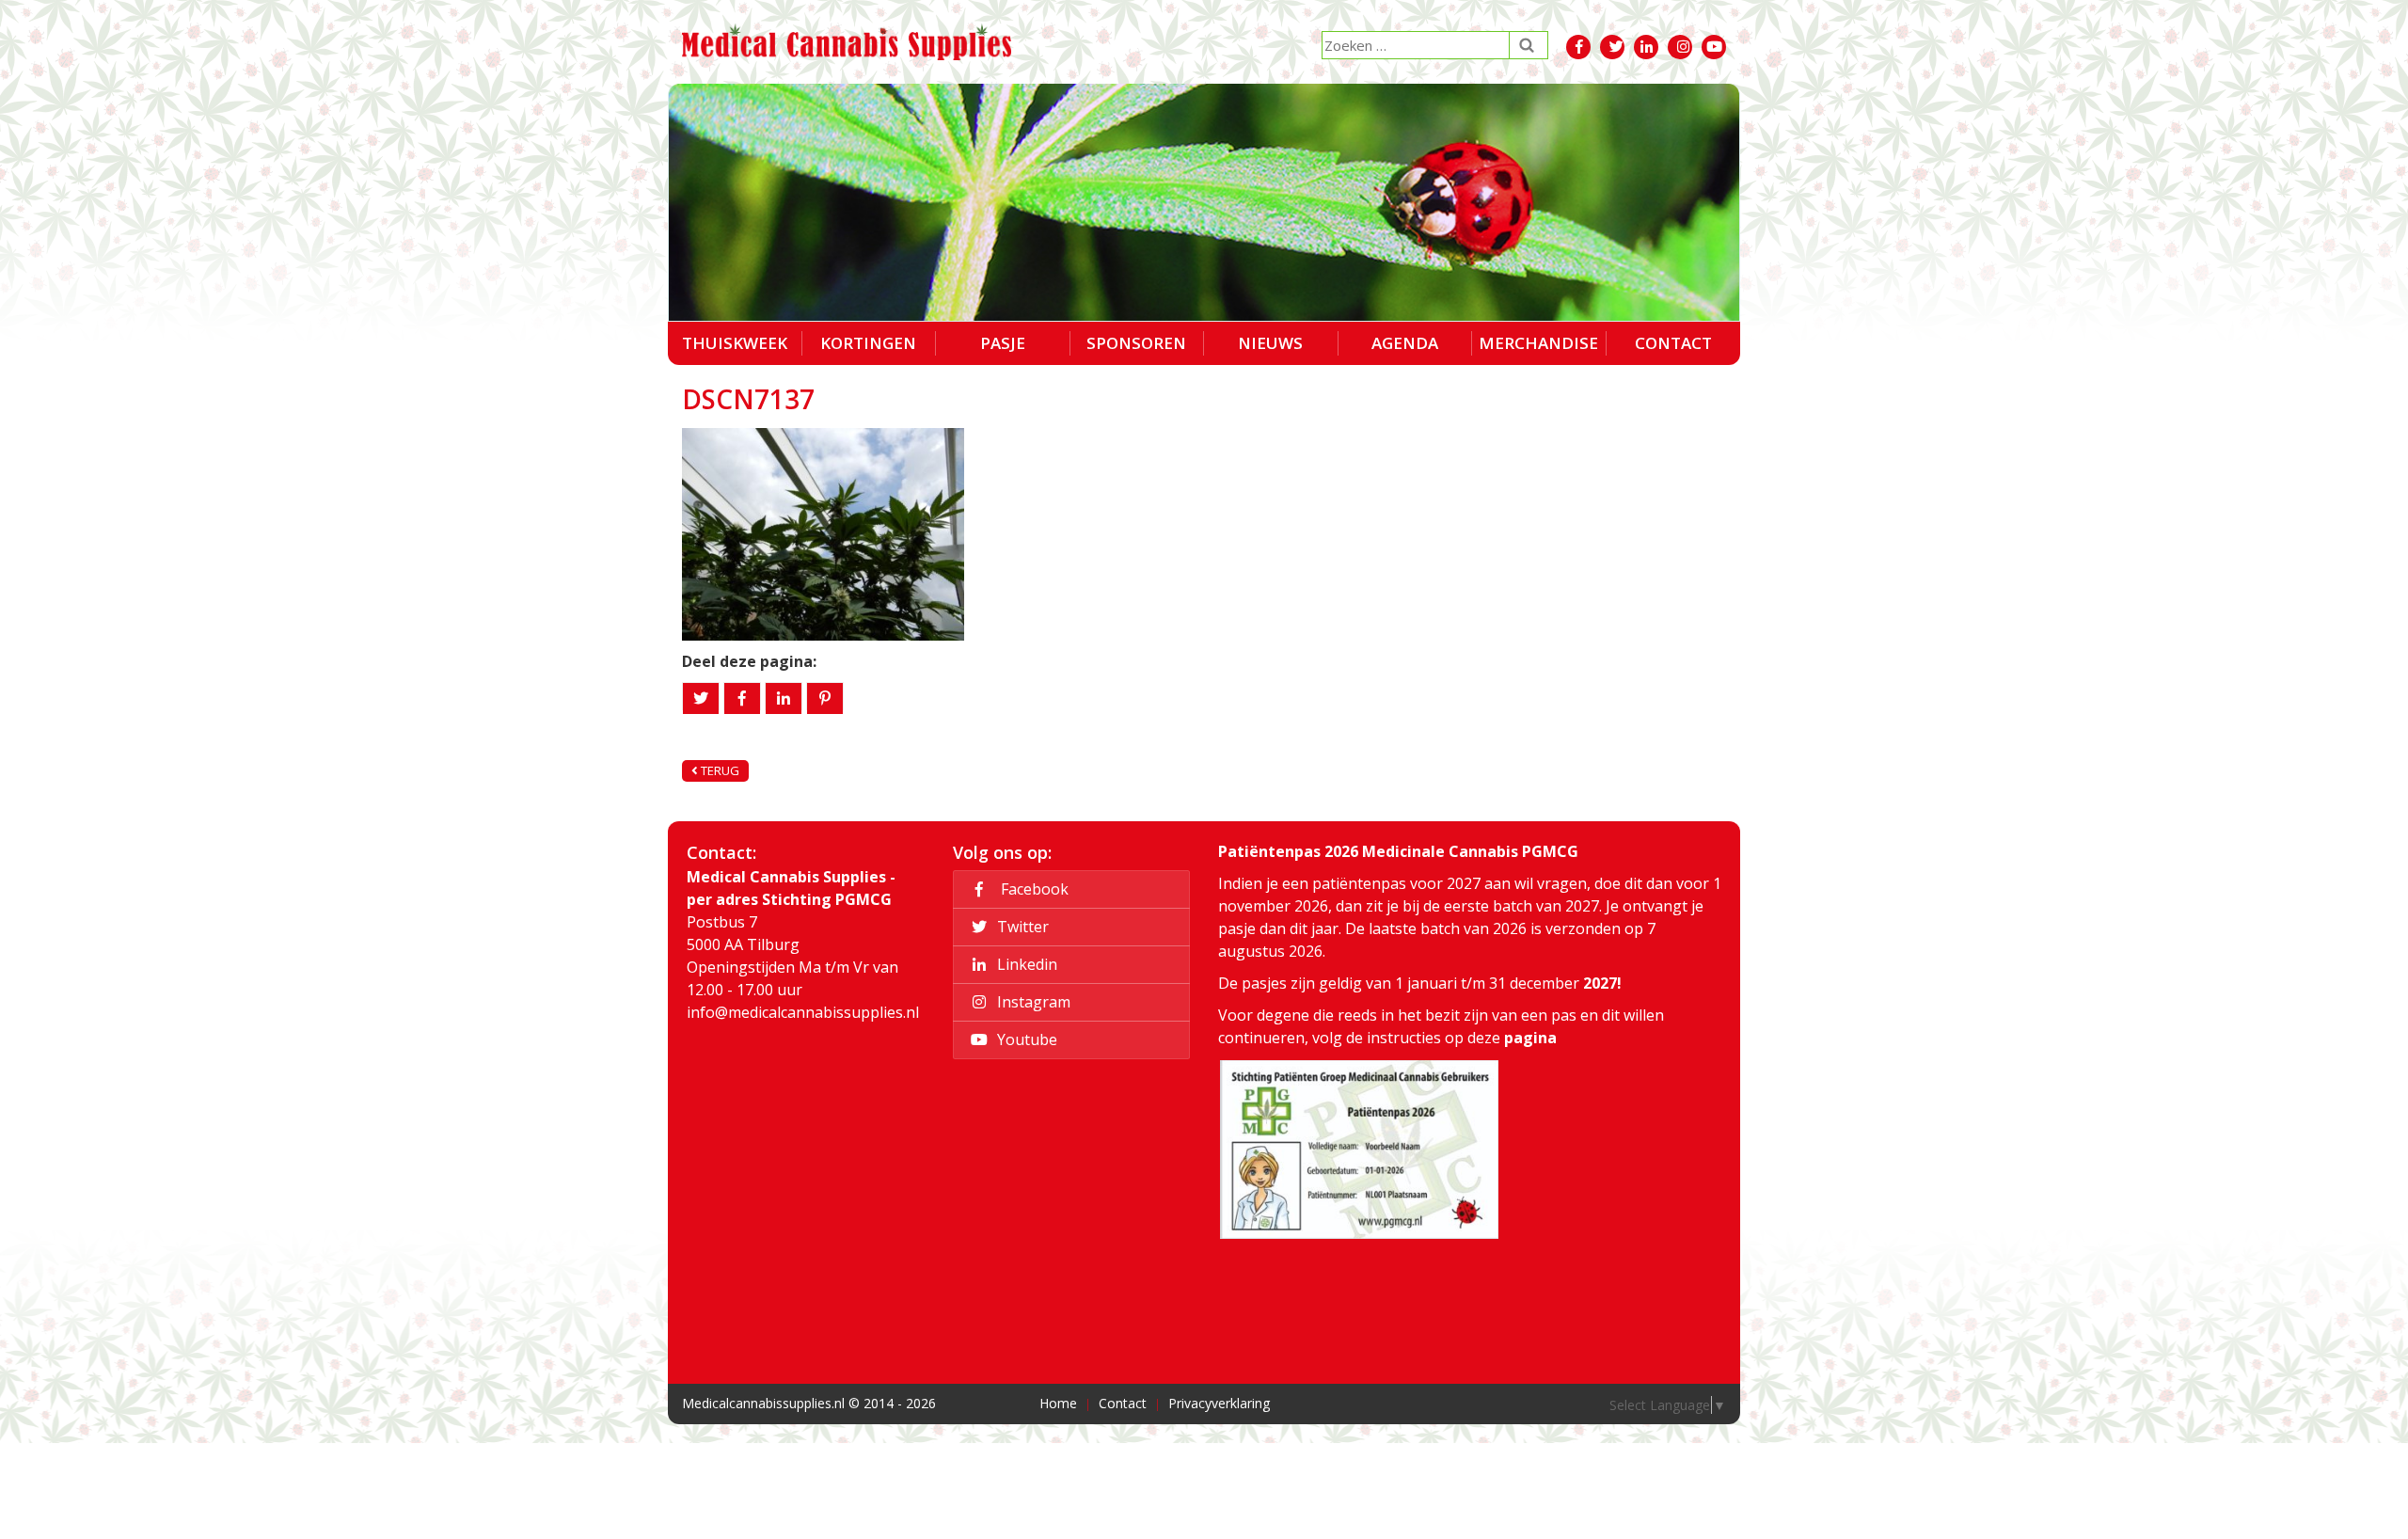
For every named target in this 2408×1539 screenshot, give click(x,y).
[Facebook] (742, 698)
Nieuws (1270, 343)
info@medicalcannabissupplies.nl (803, 1012)
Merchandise (1538, 343)
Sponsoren (1136, 343)
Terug (719, 770)
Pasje (1003, 343)
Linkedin (1025, 964)
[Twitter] (701, 698)
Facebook (1031, 889)
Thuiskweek (735, 343)
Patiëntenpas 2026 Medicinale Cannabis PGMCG (1398, 851)
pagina (1530, 1038)
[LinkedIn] (784, 698)
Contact (1673, 343)
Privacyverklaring (1219, 1403)
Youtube (1025, 1039)
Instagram (1032, 1002)
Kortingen (868, 343)
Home (1058, 1403)
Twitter (1021, 927)
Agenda (1405, 343)
